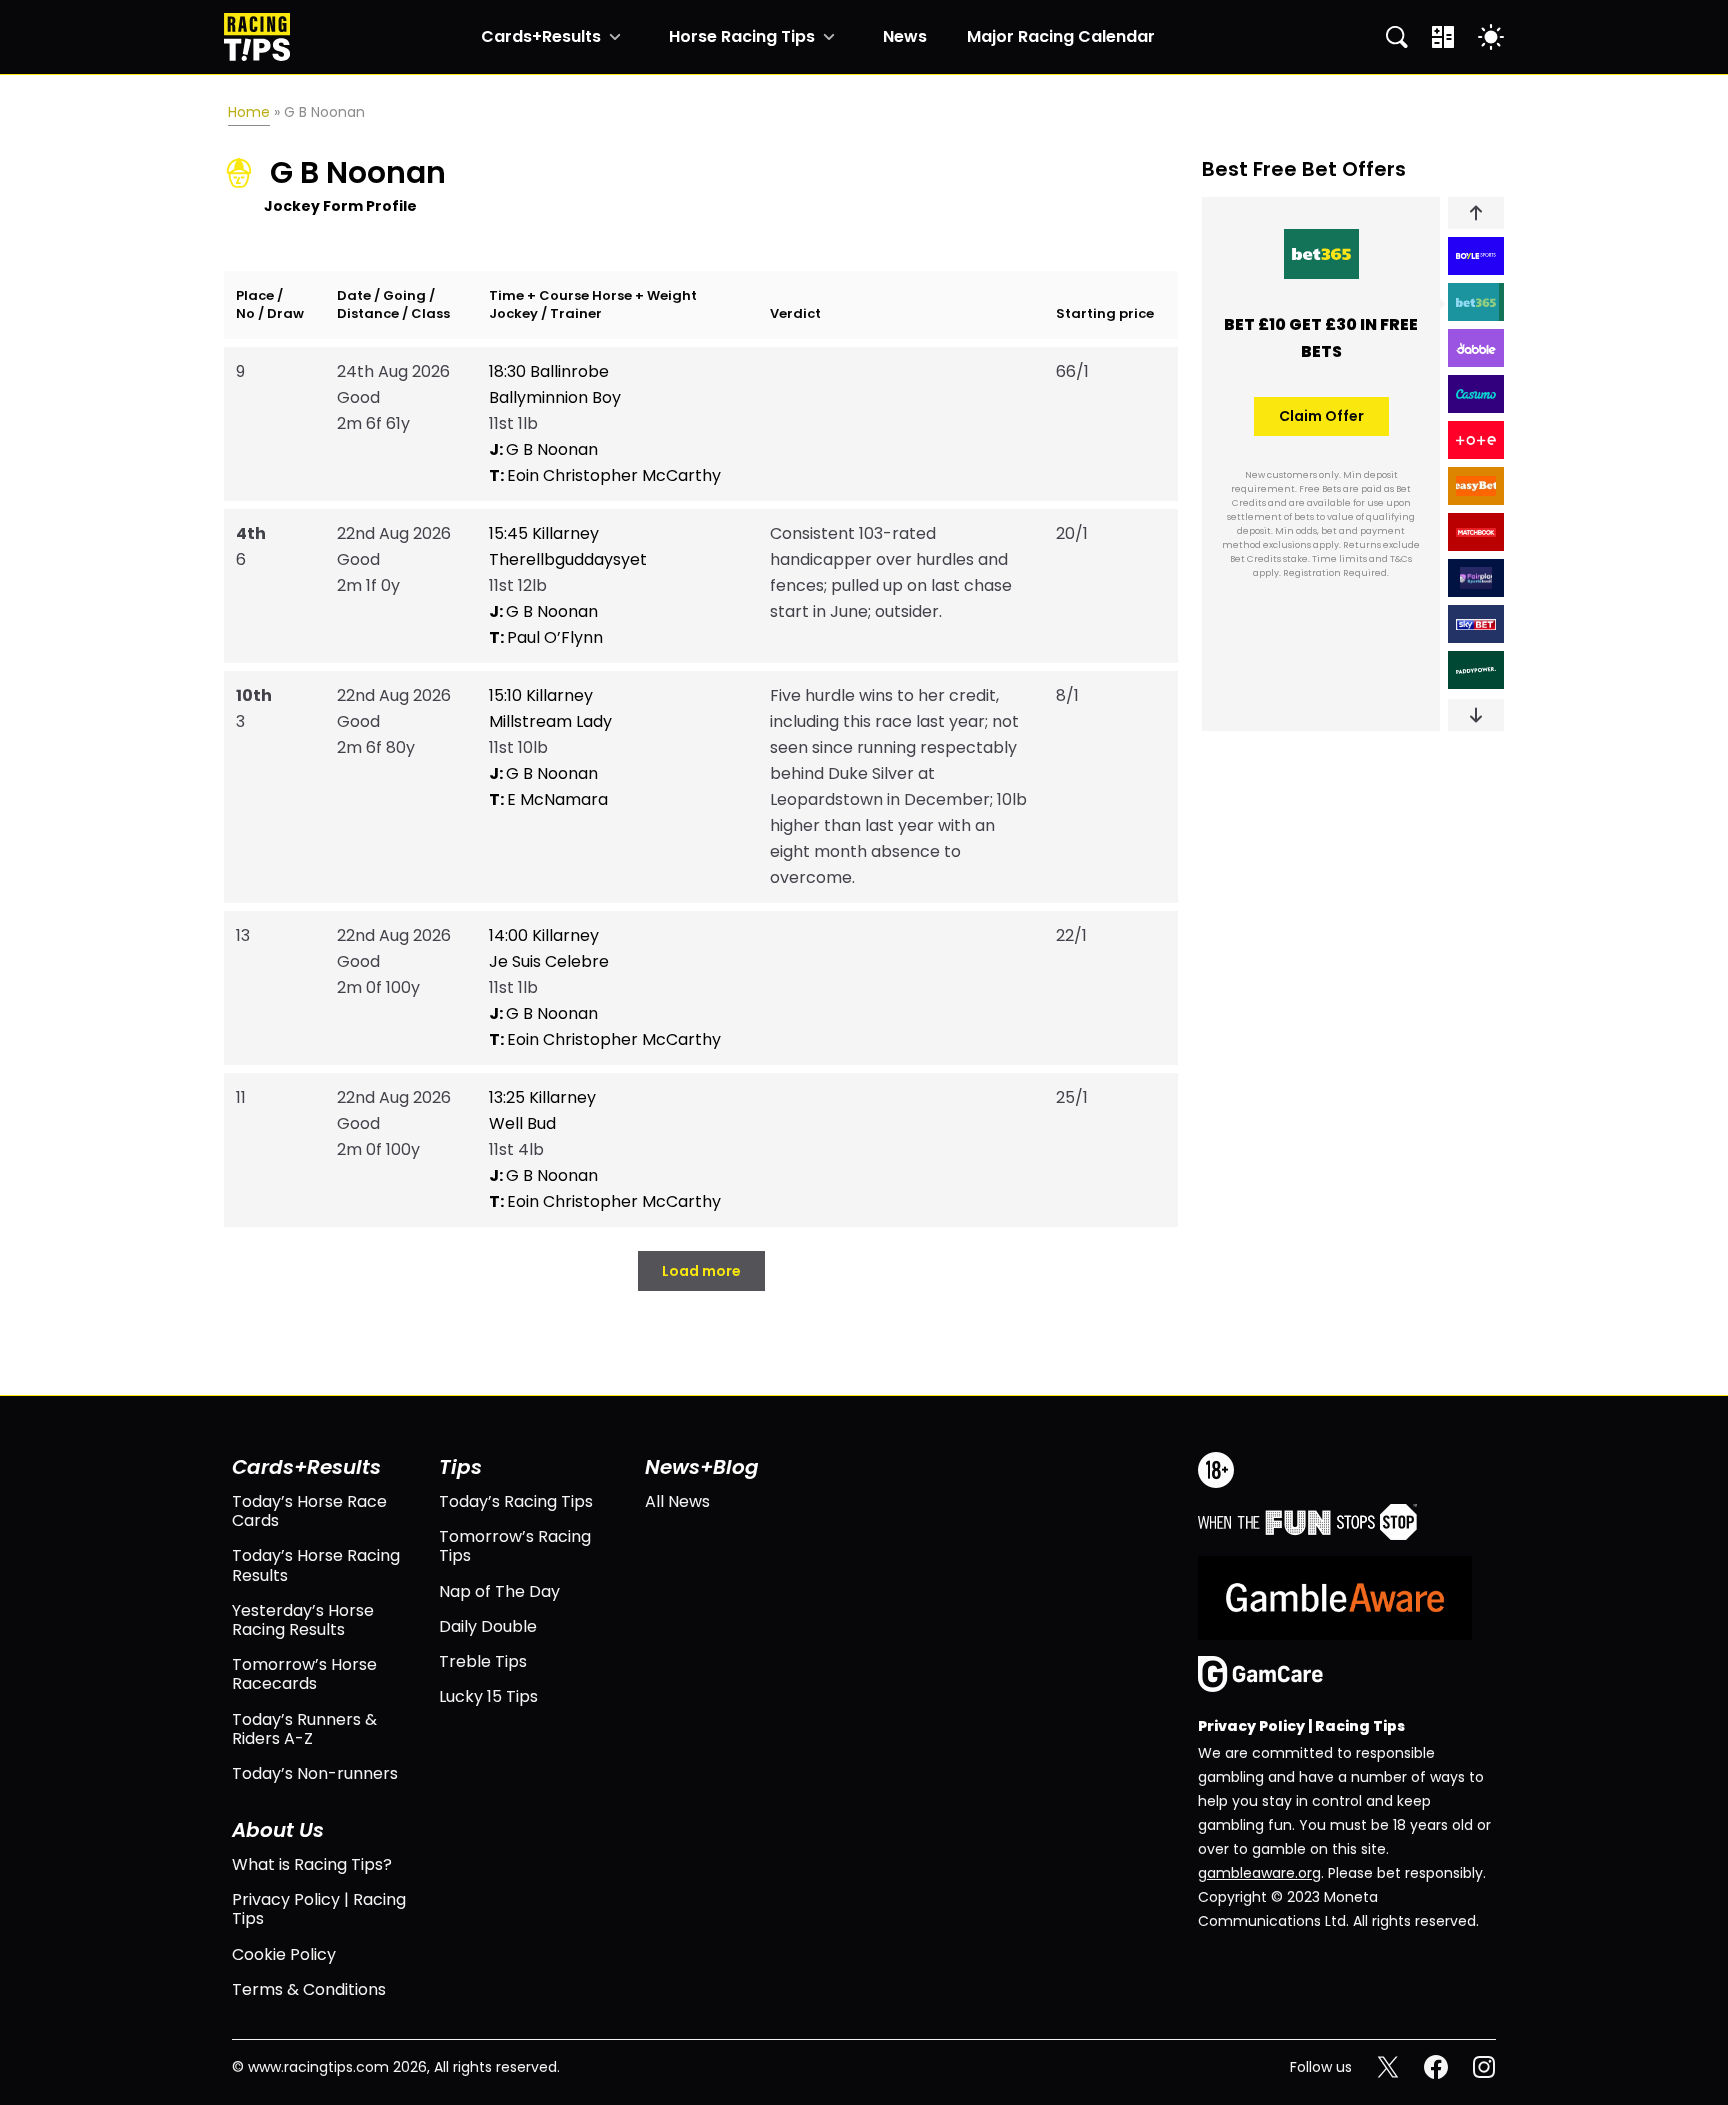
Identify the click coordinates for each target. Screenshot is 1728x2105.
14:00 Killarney (544, 935)
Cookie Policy (284, 1954)
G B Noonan (543, 449)
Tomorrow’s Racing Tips (515, 1546)
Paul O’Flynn (546, 637)
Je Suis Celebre (549, 961)
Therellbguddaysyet (568, 559)
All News (677, 1501)
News (905, 37)
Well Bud (522, 1123)
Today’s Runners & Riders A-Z (304, 1729)
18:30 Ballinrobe (549, 371)
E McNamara (548, 799)
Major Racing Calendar (1061, 37)
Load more (701, 1271)
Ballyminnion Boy (555, 397)
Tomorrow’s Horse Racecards (304, 1674)
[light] (1491, 37)
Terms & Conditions (309, 1989)
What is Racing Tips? (312, 1864)
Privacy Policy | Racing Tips (319, 1909)
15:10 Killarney (541, 695)
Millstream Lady (550, 721)
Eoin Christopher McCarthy (605, 475)
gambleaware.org (1259, 1873)
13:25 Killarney (542, 1097)
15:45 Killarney (544, 533)
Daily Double (488, 1626)
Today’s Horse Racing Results (316, 1565)
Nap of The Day (499, 1591)
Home (249, 112)
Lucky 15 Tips (488, 1696)
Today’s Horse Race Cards (309, 1511)
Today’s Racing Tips (516, 1501)
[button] (1476, 213)
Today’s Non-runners (315, 1773)
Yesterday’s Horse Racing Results (303, 1620)
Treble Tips (483, 1661)
